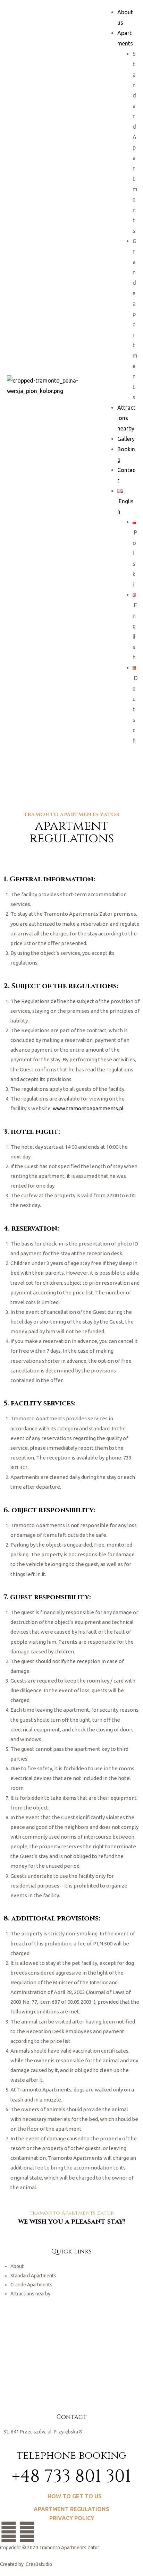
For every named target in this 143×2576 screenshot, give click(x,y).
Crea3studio (39, 2564)
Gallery (126, 439)
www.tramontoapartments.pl (88, 1108)
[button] (72, 2496)
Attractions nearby (126, 418)
